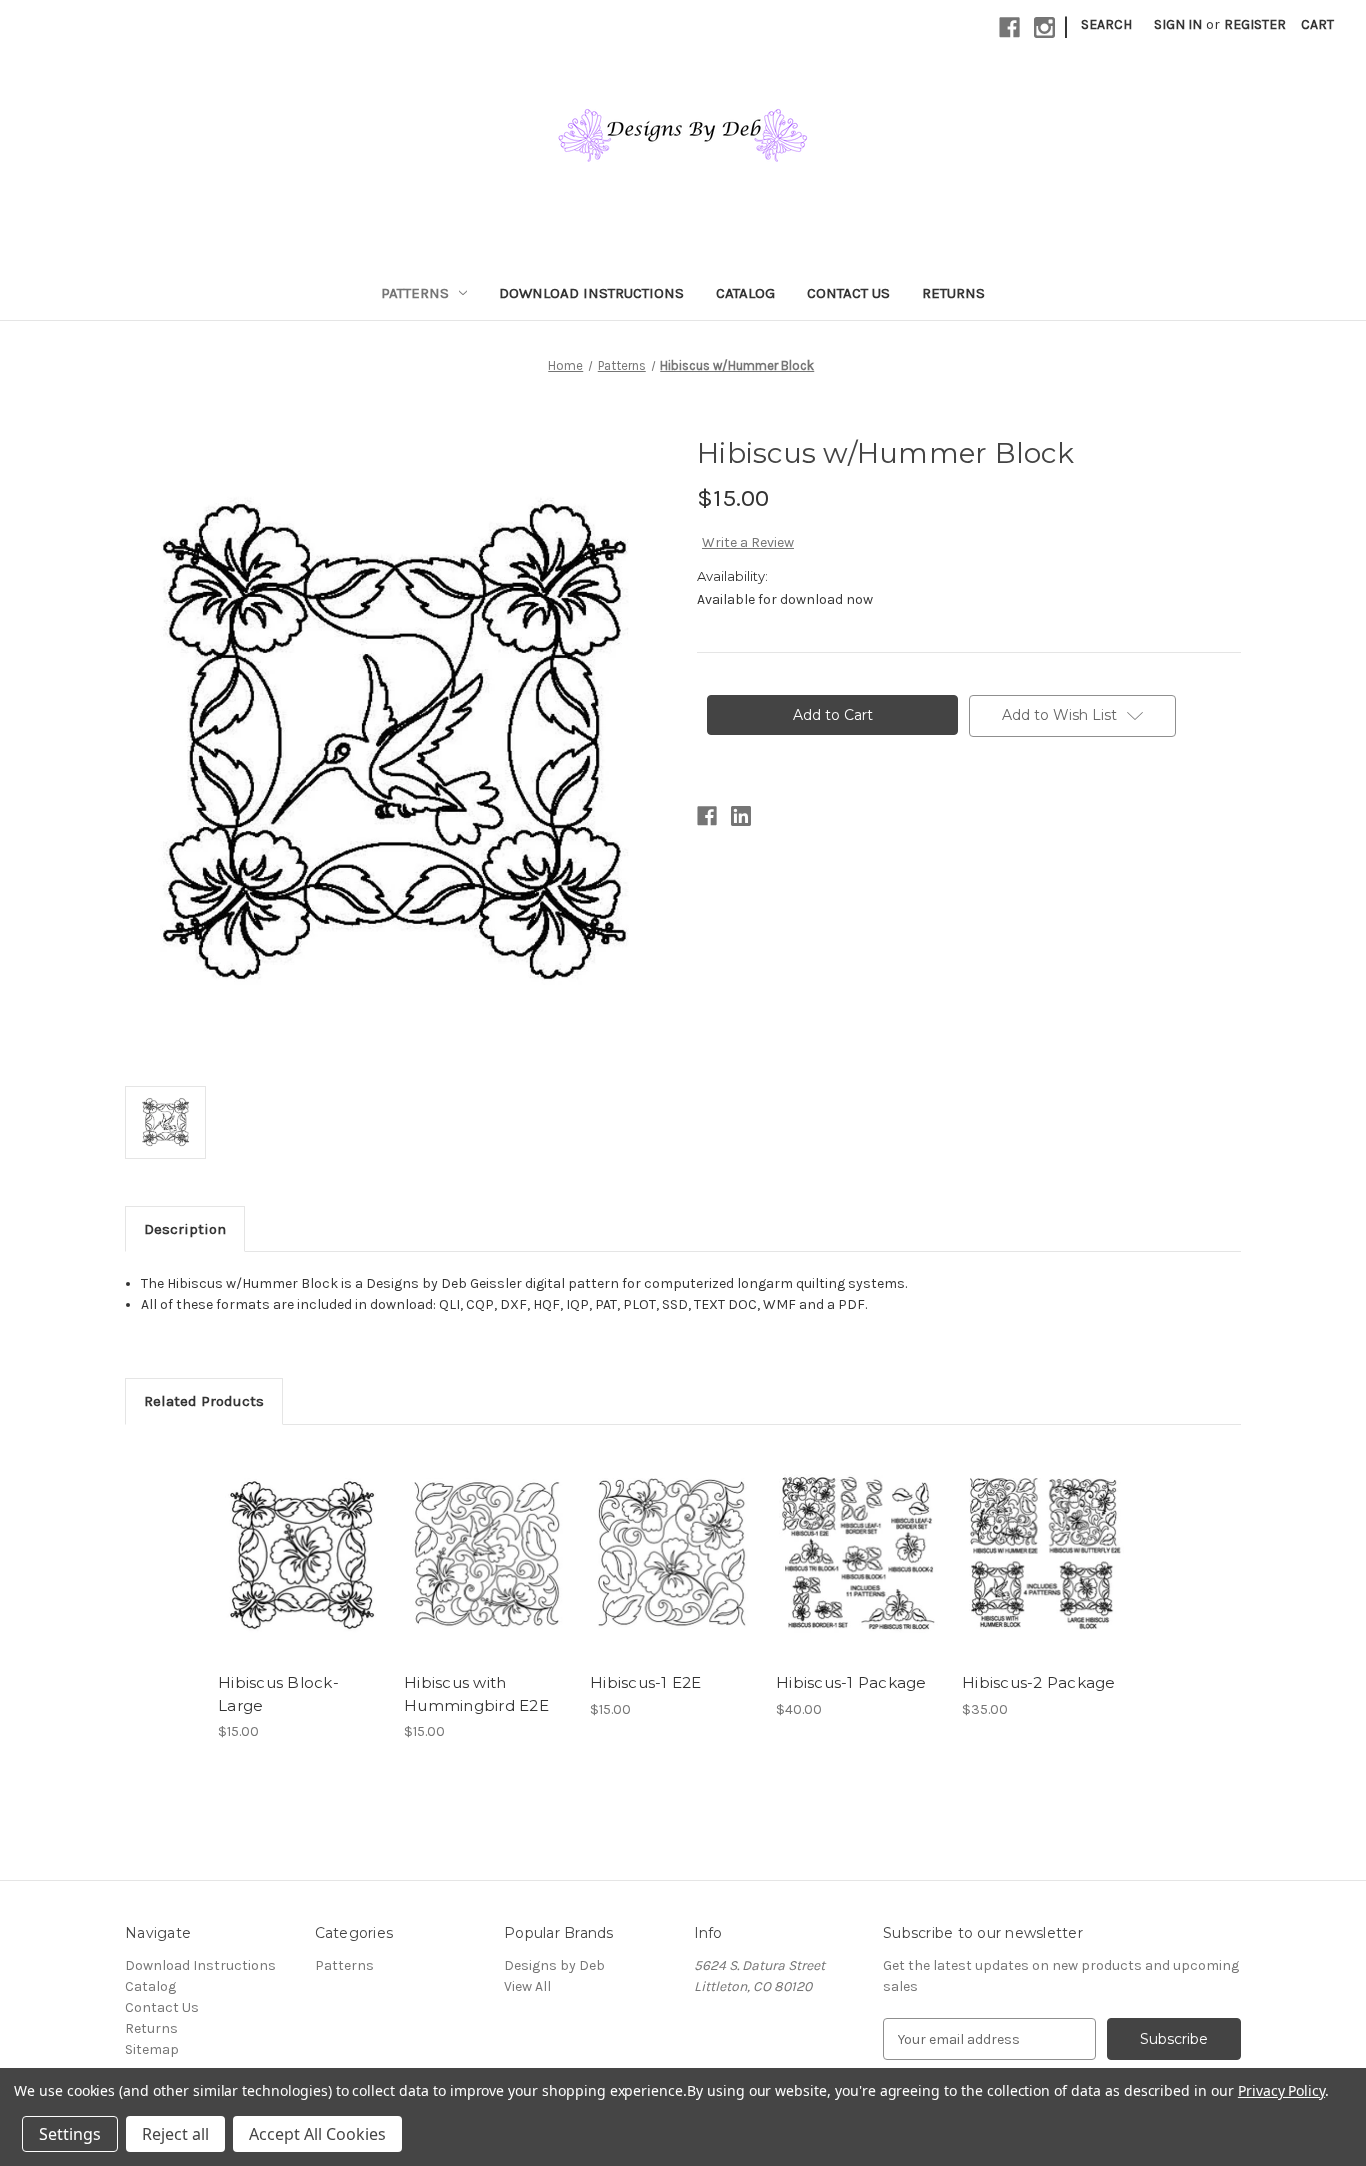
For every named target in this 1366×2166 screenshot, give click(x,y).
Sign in (1178, 24)
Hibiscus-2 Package (1039, 1682)
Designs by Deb (554, 1965)
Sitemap (152, 2049)
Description (185, 1229)
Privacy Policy (1281, 2090)
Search (1106, 24)
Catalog (745, 293)
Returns (953, 293)
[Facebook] (1009, 27)
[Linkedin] (741, 816)
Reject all (175, 2134)
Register (1255, 24)
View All (527, 1986)
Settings (70, 2134)
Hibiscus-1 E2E (646, 1682)
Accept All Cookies (317, 2134)
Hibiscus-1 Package (851, 1682)
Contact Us (848, 293)
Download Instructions (591, 293)
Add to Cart (300, 1571)
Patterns (415, 293)
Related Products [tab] (204, 1401)
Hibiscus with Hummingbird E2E (476, 1694)
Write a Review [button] (748, 542)
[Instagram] (1044, 27)
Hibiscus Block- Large (278, 1694)
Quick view (299, 1536)
